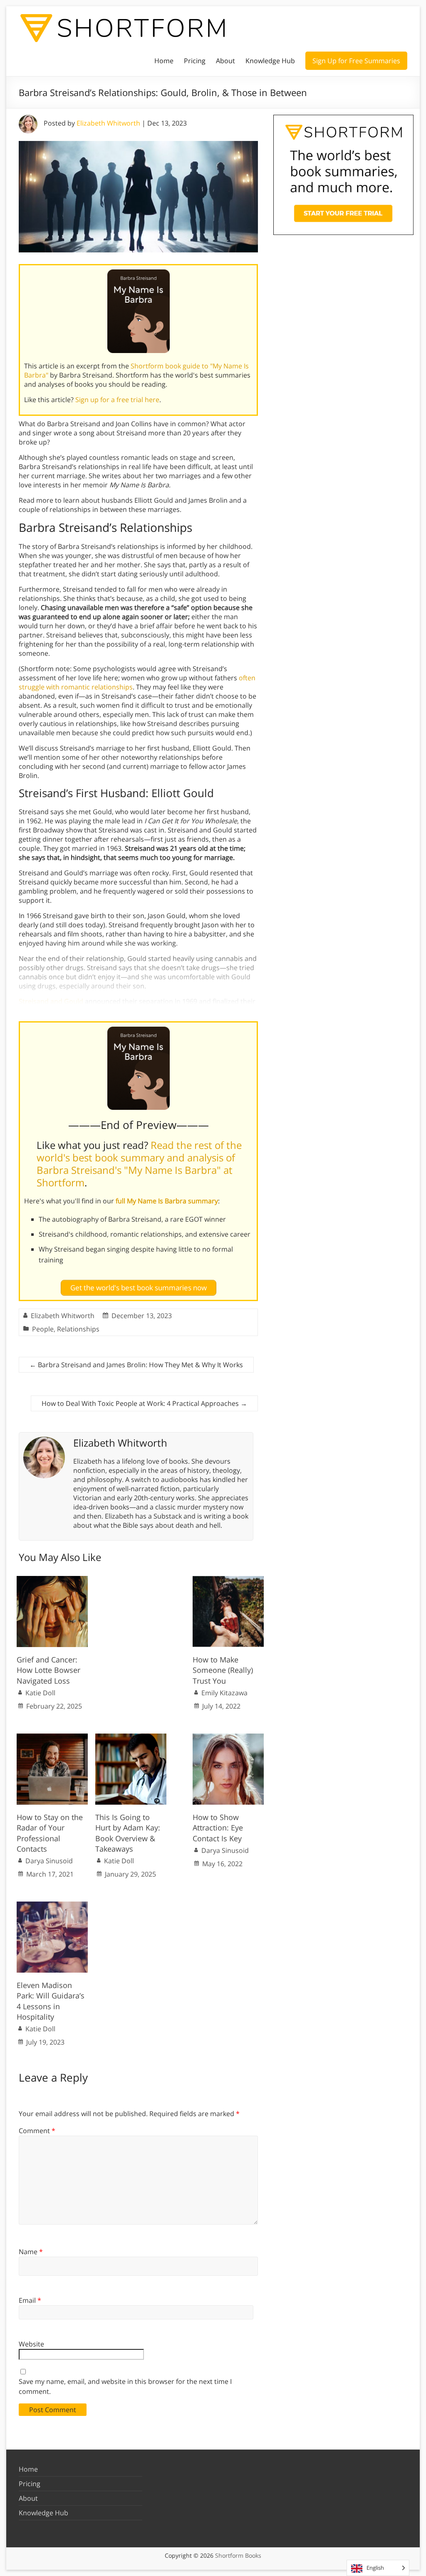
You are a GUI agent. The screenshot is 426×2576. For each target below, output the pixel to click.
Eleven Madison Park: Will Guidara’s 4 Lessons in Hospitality (51, 2001)
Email (30, 2300)
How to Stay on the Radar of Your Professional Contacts (50, 1833)
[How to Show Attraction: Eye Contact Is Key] (228, 1738)
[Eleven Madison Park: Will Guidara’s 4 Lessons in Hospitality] (52, 1906)
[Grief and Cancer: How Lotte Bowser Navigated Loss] (52, 1580)
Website (31, 2344)
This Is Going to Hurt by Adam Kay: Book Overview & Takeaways (128, 1833)
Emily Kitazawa (224, 1693)
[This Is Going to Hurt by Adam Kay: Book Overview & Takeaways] (131, 1738)
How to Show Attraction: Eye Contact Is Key (218, 1828)
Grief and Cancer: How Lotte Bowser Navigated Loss (48, 1670)
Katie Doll (40, 1693)
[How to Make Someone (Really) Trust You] (228, 1580)
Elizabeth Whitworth (108, 123)
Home (164, 61)
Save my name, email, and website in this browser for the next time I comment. (125, 2386)
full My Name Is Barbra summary (167, 1201)
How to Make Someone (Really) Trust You (223, 1670)
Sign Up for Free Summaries (356, 61)
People (43, 1329)
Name (31, 2252)
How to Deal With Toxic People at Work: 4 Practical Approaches (144, 1403)
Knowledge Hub (270, 61)
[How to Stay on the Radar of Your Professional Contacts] (52, 1738)
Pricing (195, 61)
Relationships (78, 1329)
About (225, 61)
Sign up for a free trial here (117, 400)
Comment (37, 2131)
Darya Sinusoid (49, 1861)
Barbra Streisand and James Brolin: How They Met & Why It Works (136, 1365)
